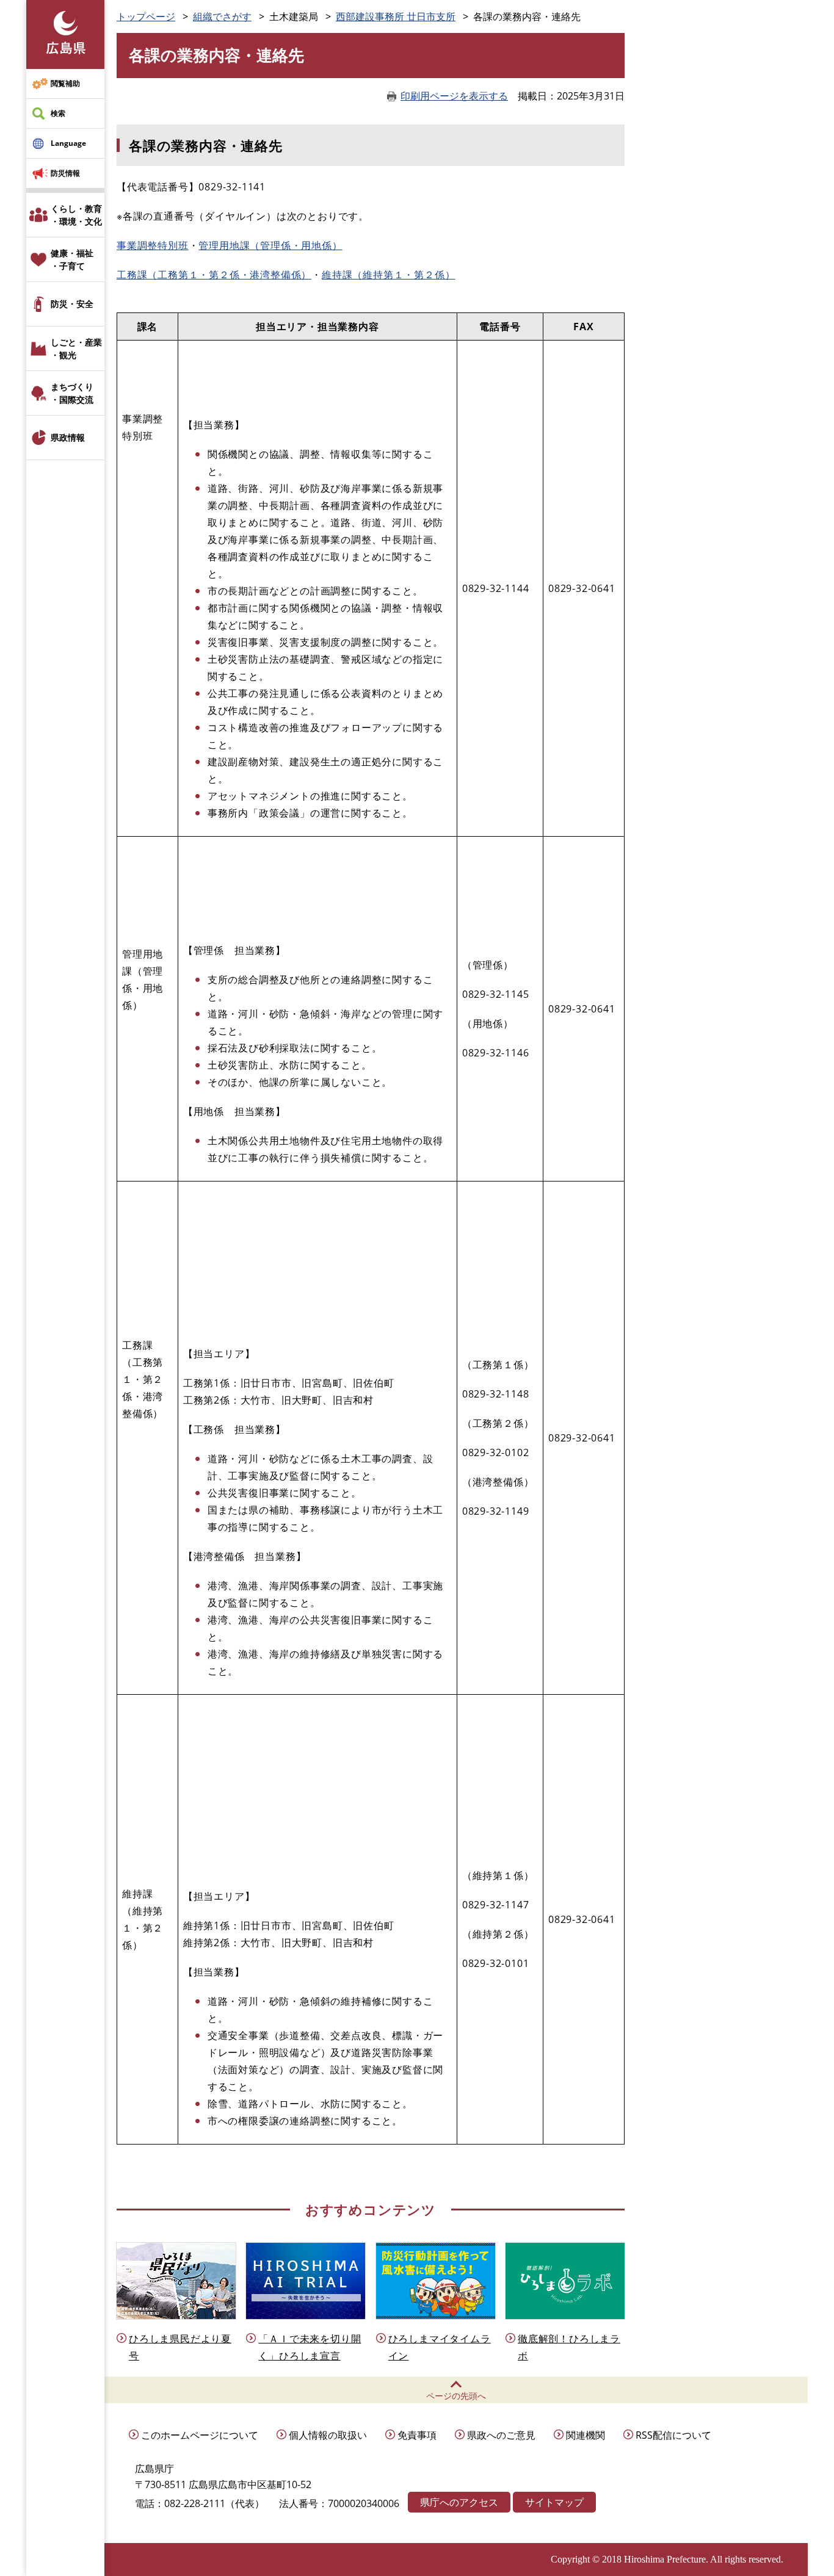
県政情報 (68, 437)
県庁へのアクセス (459, 2502)
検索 (58, 113)
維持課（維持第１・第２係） (388, 275)
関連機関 (586, 2435)
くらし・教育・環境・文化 (76, 215)
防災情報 (65, 173)
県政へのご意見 (501, 2435)
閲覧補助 (65, 83)
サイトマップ (554, 2502)
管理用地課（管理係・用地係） (270, 245)
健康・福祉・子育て (72, 259)
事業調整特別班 (153, 245)
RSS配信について (673, 2435)
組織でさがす (222, 16)
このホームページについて (200, 2435)
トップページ (146, 16)
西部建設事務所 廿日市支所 (396, 16)
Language (68, 143)
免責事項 (417, 2435)
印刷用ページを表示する (454, 96)
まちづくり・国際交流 (72, 393)
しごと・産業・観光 (76, 348)
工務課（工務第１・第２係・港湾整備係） (214, 275)
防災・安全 (72, 304)
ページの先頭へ (456, 2396)
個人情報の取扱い (328, 2435)
